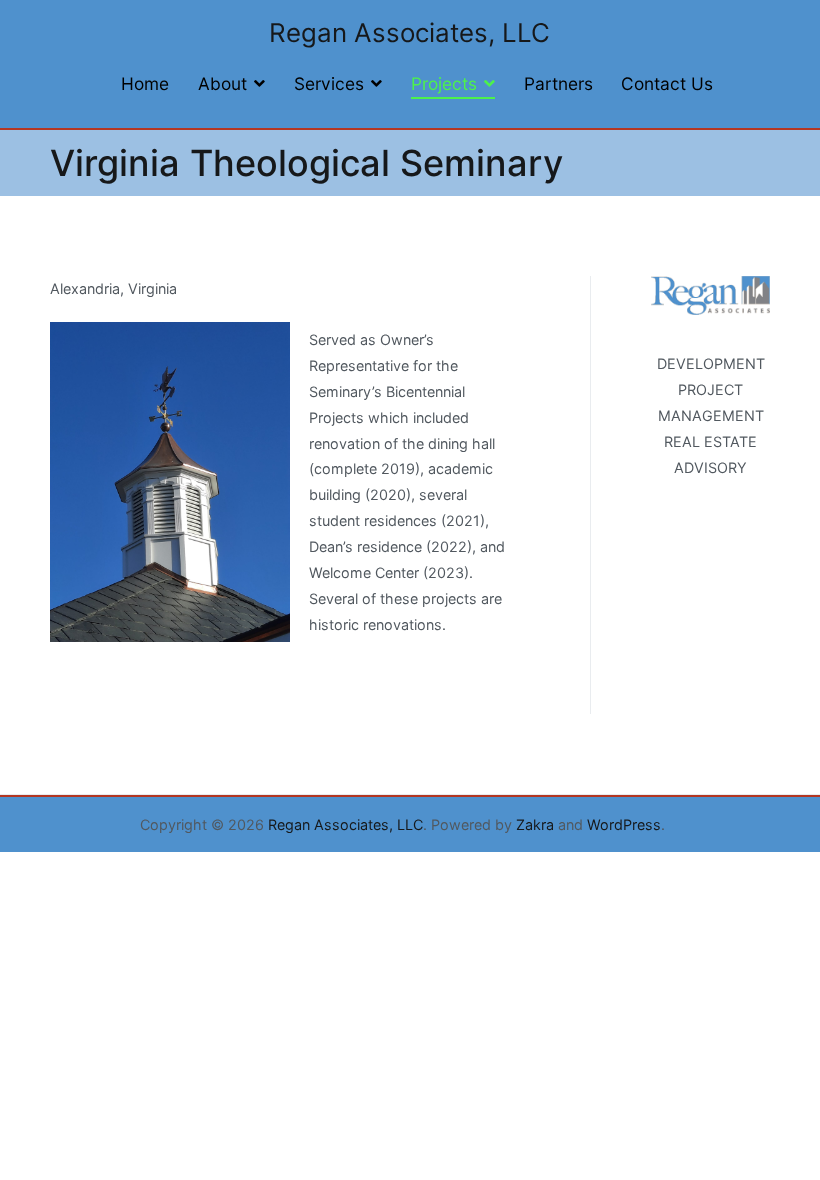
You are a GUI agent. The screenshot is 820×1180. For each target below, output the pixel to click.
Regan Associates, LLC (409, 32)
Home (145, 83)
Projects (444, 83)
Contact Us (667, 83)
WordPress (624, 824)
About (222, 83)
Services (329, 83)
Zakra (535, 824)
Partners (558, 83)
